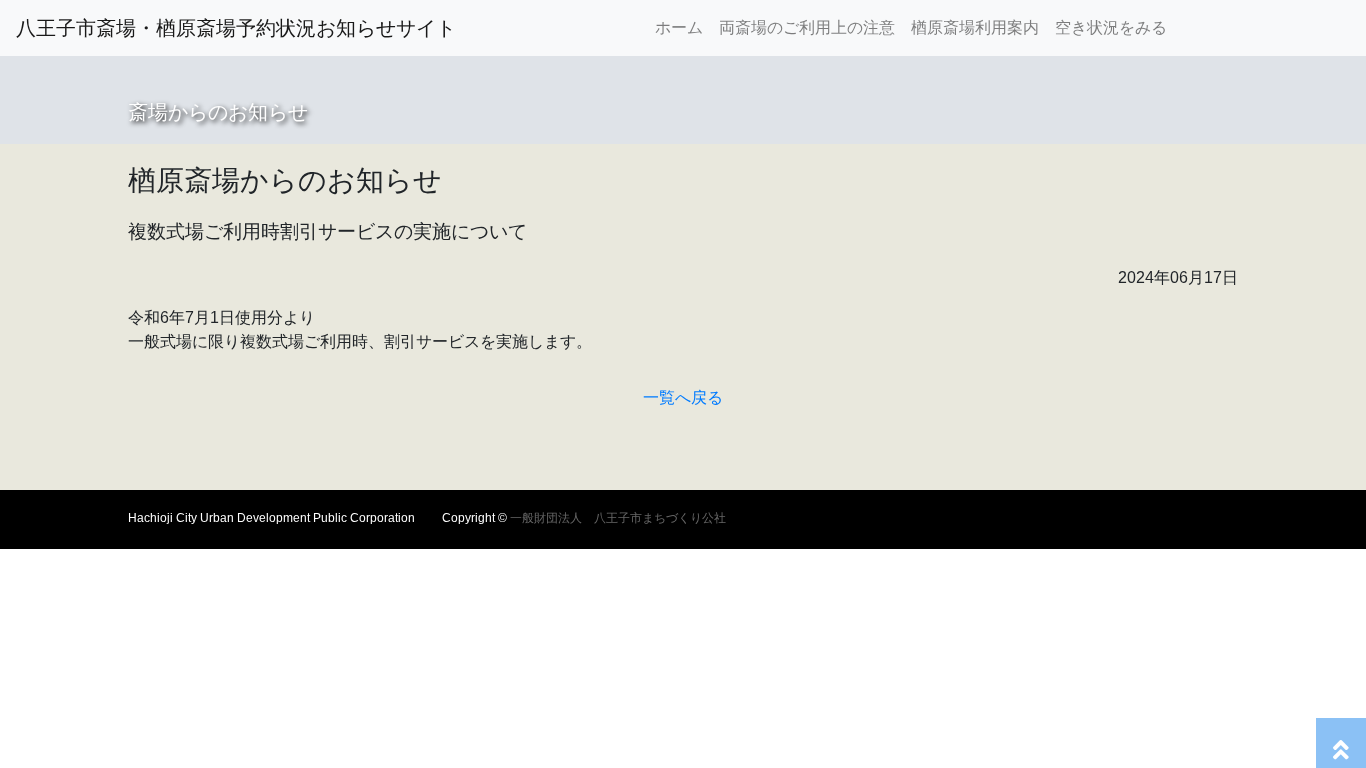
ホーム (683, 27)
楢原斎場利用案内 (975, 27)
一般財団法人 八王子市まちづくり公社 (616, 518)
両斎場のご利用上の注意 (807, 27)
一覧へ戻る (683, 397)
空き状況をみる (1111, 27)
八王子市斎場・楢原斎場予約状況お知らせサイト (236, 28)
